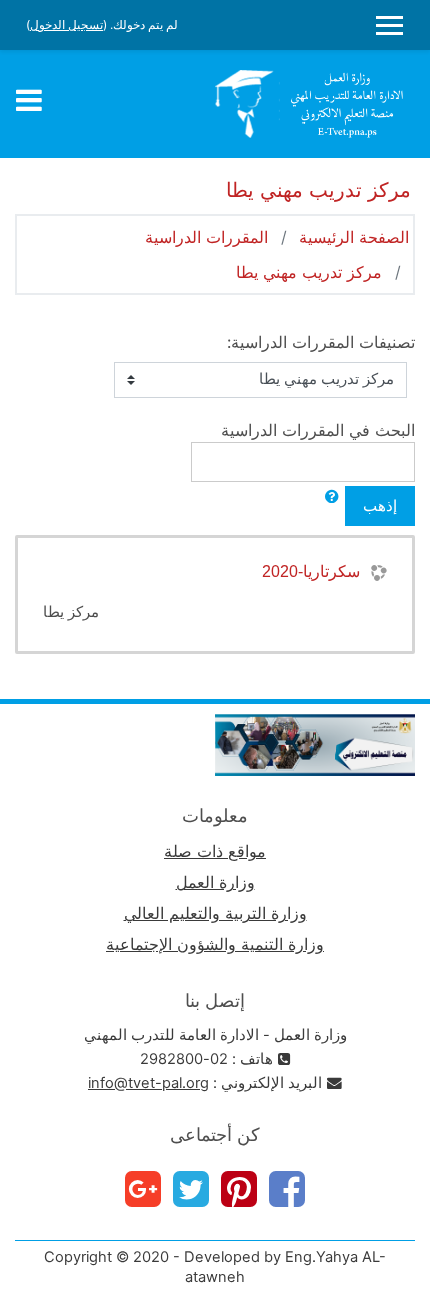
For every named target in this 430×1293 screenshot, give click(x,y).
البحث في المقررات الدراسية (318, 430)
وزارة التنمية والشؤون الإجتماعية (215, 944)
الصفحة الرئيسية (354, 237)
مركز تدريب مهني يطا (309, 272)
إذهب (380, 506)
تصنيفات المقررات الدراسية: (321, 342)
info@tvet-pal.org (148, 1083)
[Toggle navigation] (29, 100)
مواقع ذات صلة (215, 851)
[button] (332, 498)
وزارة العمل (215, 882)
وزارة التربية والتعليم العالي (215, 913)
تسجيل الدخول (66, 24)
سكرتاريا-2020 (311, 571)
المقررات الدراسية (206, 237)
